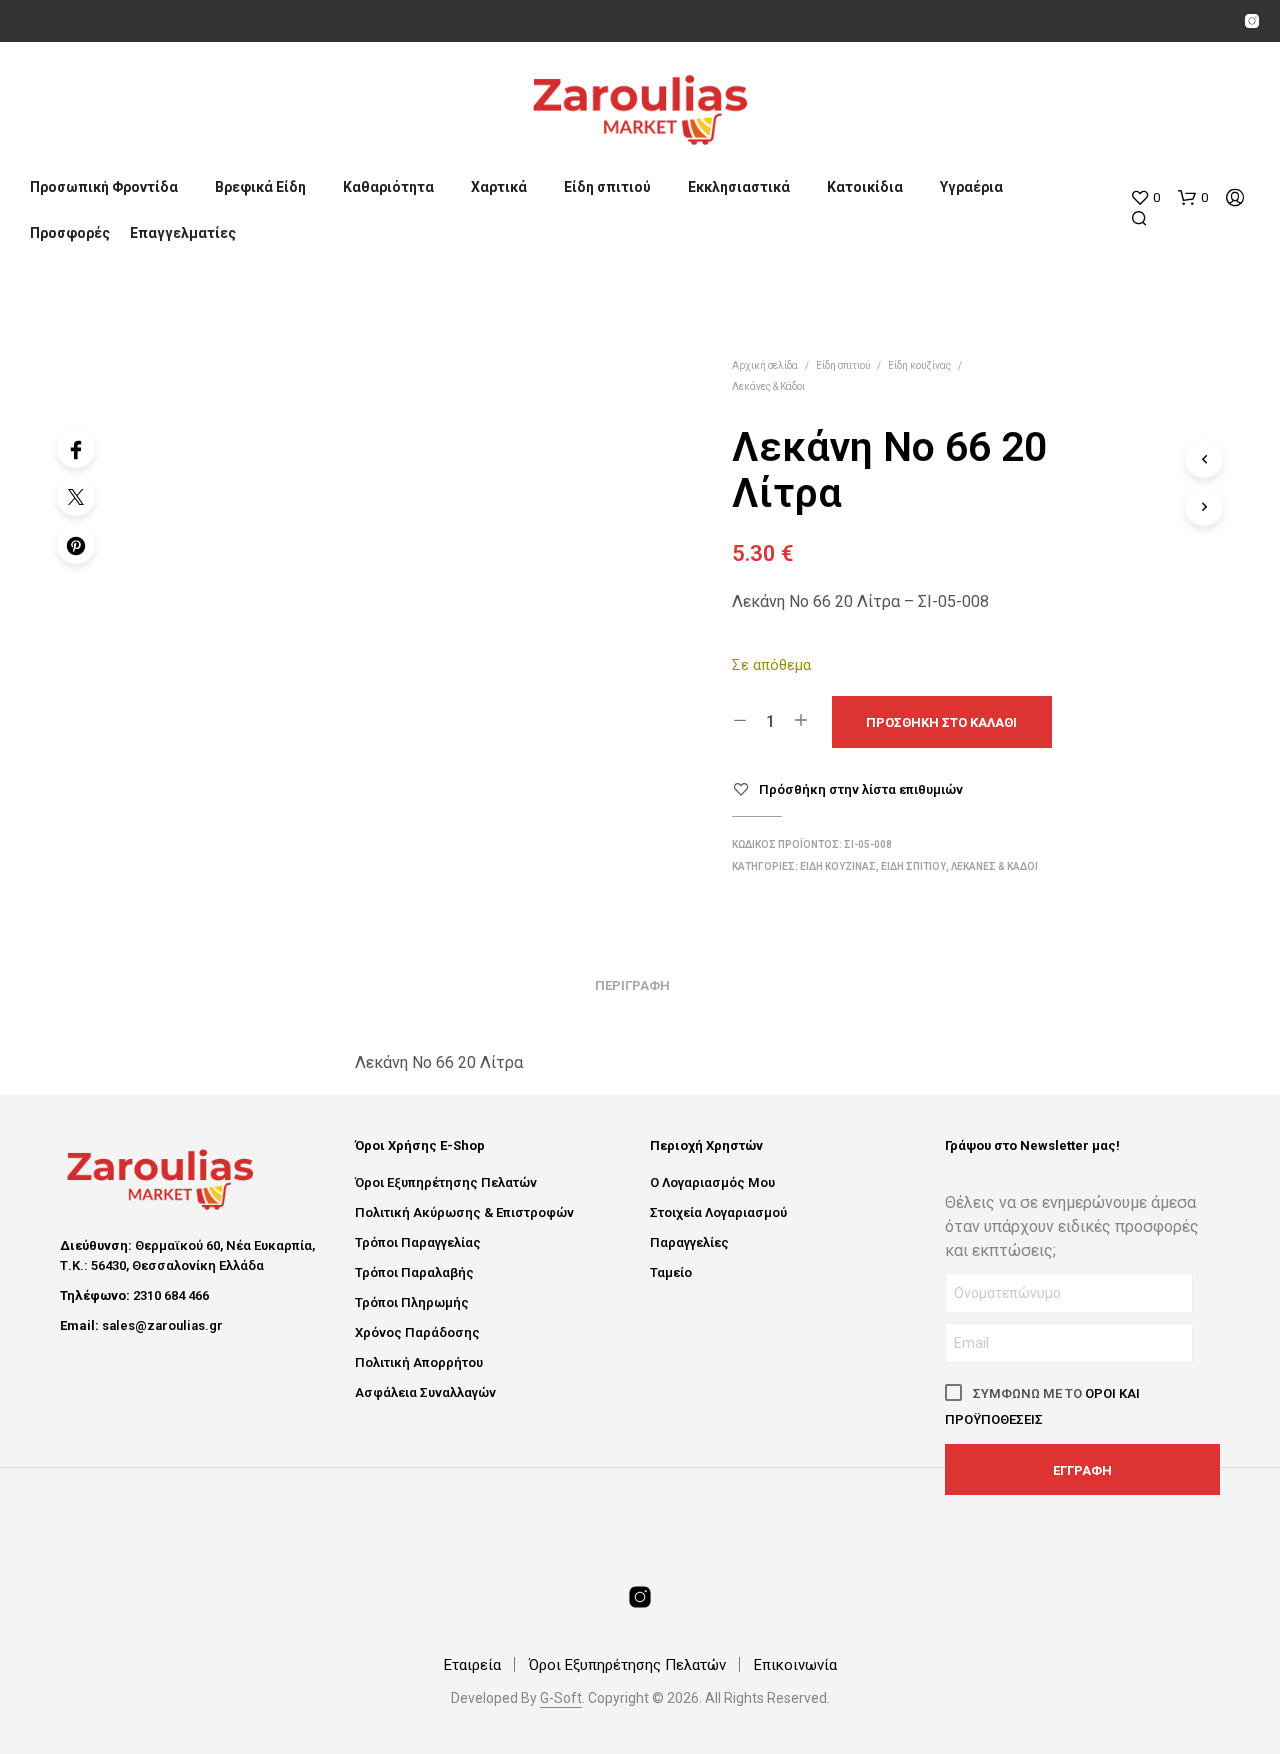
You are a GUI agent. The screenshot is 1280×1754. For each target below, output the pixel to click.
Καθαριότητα (388, 187)
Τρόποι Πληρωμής (412, 1302)
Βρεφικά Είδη (260, 187)
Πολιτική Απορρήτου (419, 1362)
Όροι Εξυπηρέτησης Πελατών (446, 1182)
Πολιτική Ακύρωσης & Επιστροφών (464, 1212)
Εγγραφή (1082, 1470)
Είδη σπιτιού (607, 187)
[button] (1145, 198)
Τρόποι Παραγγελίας (418, 1242)
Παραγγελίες (689, 1242)
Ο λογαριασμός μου (712, 1182)
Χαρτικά (499, 187)
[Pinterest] (76, 545)
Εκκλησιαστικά (739, 187)
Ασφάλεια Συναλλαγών (425, 1392)
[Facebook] (76, 449)
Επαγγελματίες (183, 233)
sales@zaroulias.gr (162, 1325)
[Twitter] (76, 497)
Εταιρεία (472, 1665)
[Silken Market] (1252, 21)
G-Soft (561, 1698)
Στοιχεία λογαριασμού (718, 1212)
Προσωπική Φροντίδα (104, 187)
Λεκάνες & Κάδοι (768, 386)
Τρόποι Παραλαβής (414, 1272)
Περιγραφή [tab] (632, 985)
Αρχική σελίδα (765, 365)
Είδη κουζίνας (919, 365)
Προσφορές (70, 233)
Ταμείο (671, 1272)
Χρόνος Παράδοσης (417, 1332)
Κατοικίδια (865, 187)
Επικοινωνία (795, 1665)
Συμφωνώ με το (1042, 1406)
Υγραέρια (971, 187)
